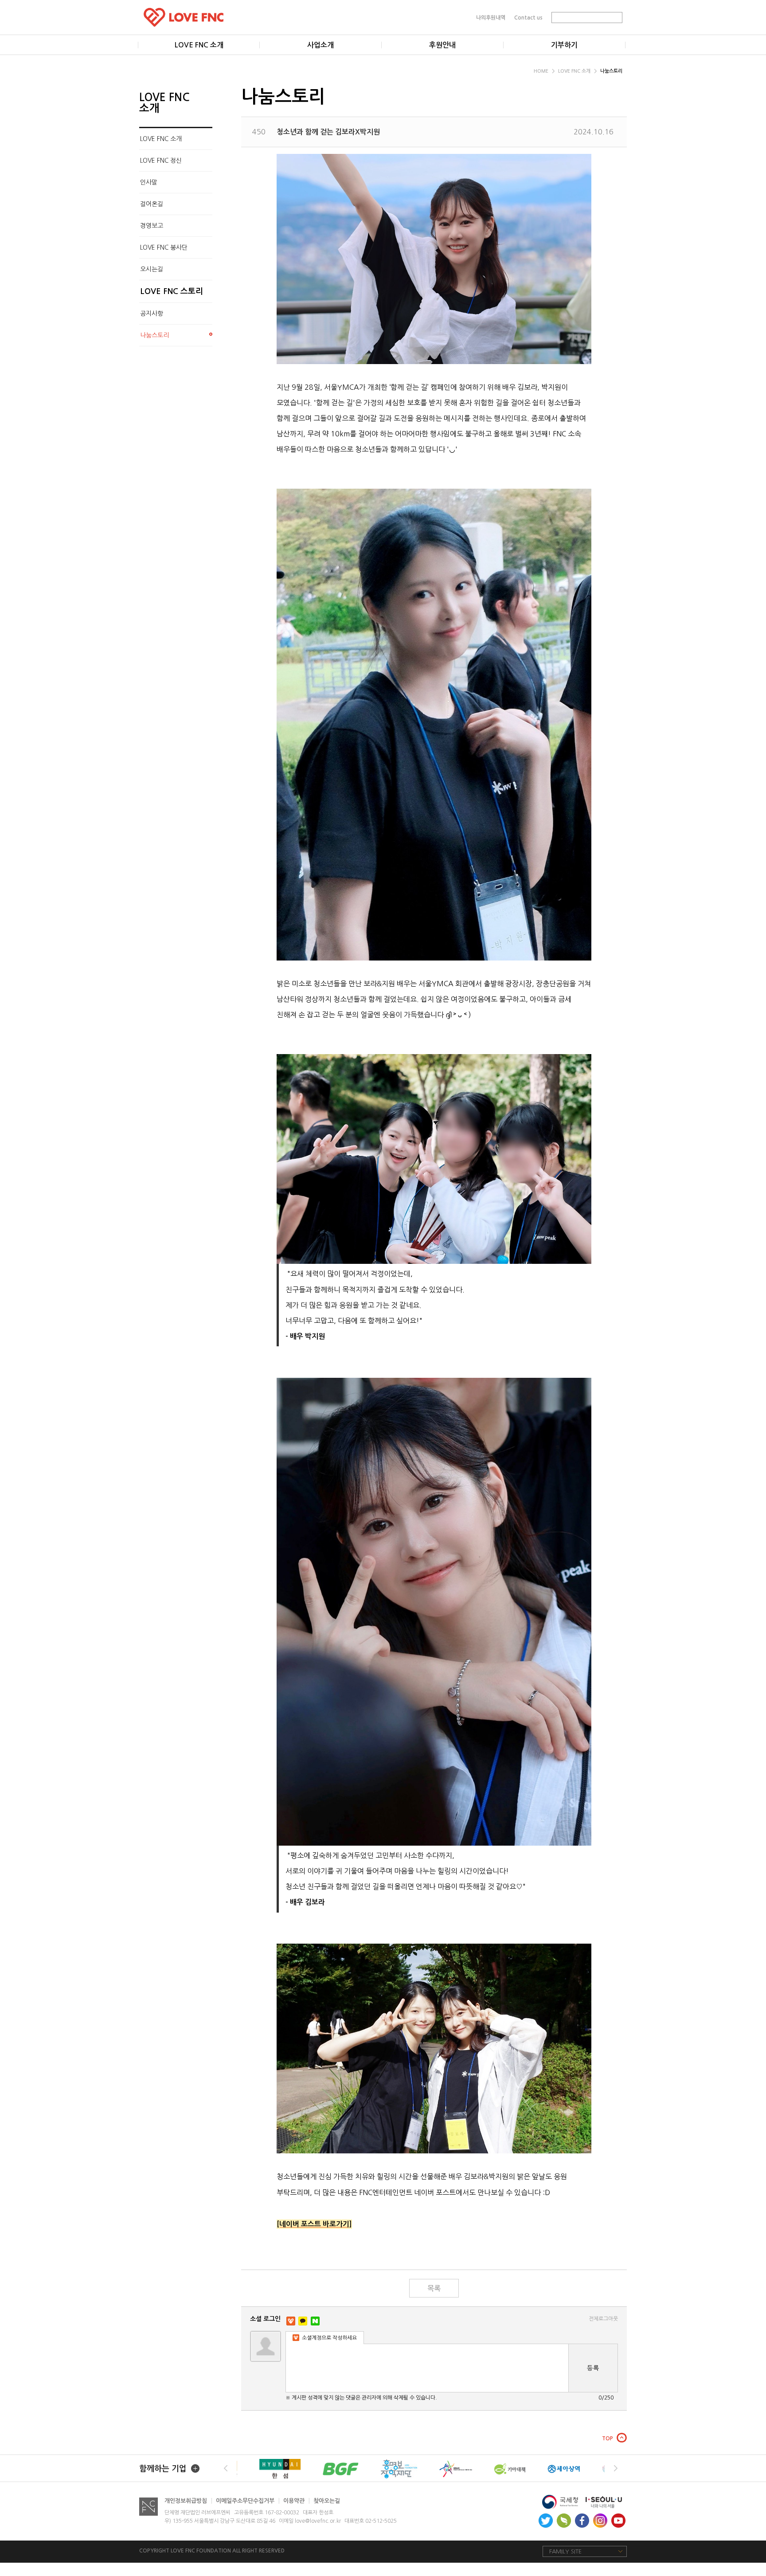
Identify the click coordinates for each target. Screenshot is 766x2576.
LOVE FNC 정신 (161, 161)
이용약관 (297, 2501)
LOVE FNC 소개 (575, 71)
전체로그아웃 (603, 2319)
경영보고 (152, 226)
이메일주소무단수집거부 (248, 2501)
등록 (593, 2368)
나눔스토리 (611, 71)
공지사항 (152, 314)
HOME (542, 71)
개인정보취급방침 (188, 2501)
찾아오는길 (327, 2501)
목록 (434, 2288)
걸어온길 (152, 204)
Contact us (528, 17)
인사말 (149, 182)
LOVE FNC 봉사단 (164, 247)
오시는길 (152, 269)
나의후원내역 (491, 17)
